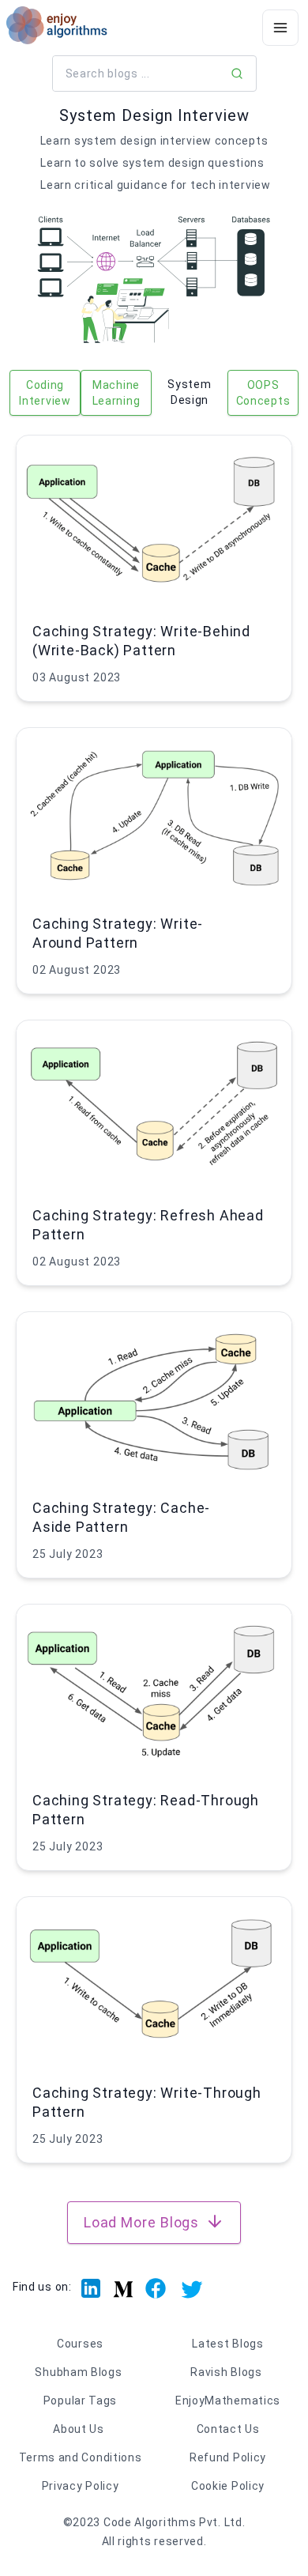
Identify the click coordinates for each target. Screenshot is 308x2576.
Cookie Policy (228, 2486)
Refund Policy (228, 2457)
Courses (80, 2344)
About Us (79, 2429)
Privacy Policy (81, 2486)
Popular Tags (80, 2401)
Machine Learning (116, 393)
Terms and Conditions (81, 2457)
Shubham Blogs (78, 2372)
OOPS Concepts (263, 393)
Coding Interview (45, 393)
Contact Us (228, 2429)
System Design (189, 392)
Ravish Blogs (226, 2372)
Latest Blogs (227, 2344)
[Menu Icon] (280, 28)
